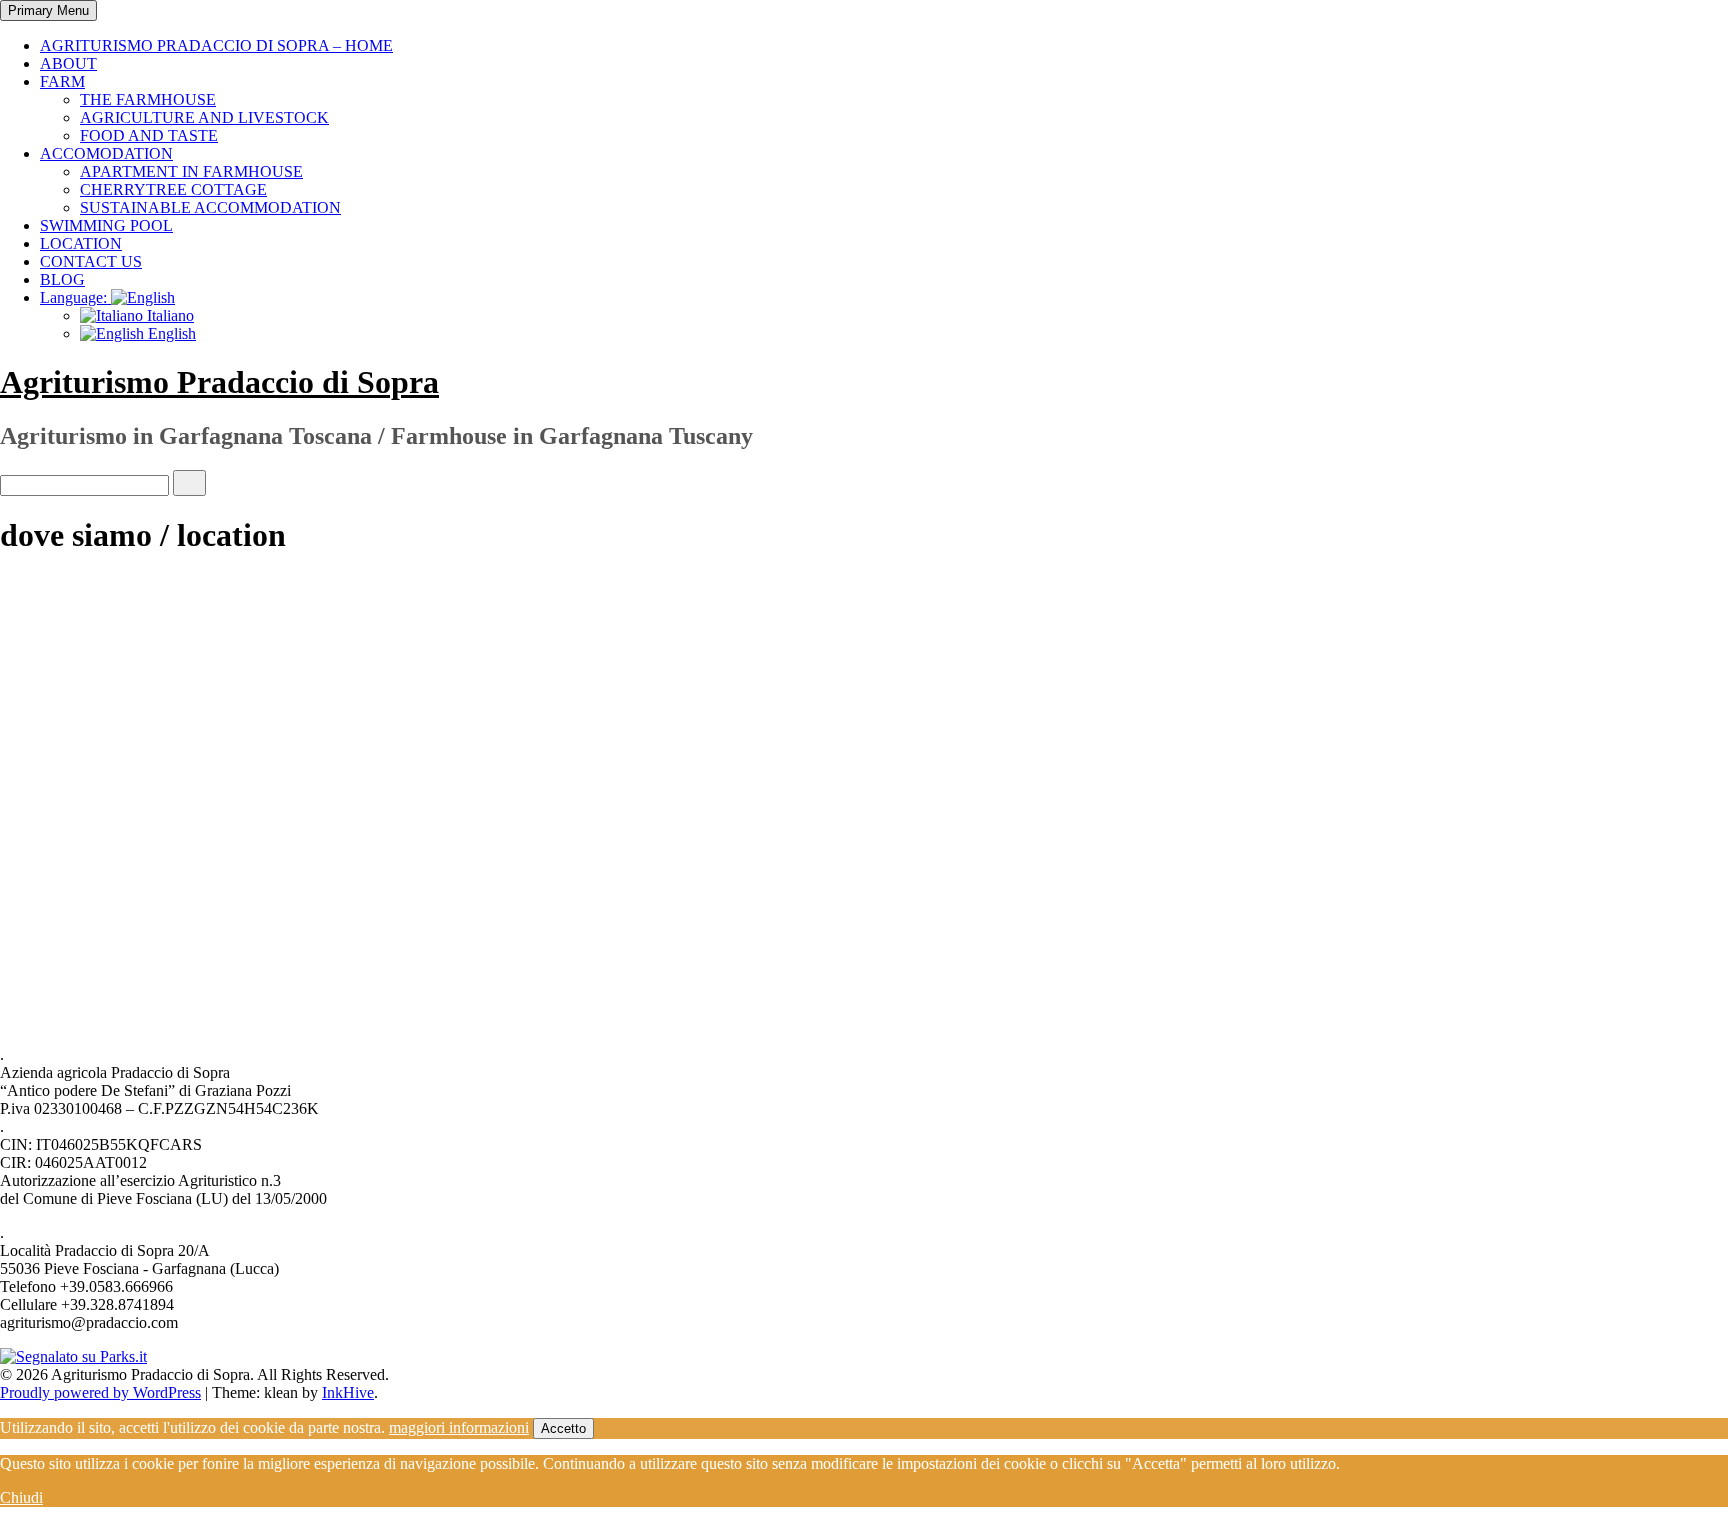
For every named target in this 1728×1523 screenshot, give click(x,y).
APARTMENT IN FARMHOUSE (191, 171)
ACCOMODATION (106, 153)
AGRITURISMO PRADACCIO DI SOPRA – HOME (216, 45)
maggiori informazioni (459, 1427)
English (170, 333)
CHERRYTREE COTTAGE (173, 189)
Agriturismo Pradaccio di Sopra (219, 382)
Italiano (168, 315)
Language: (75, 297)
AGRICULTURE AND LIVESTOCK (204, 117)
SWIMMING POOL (106, 225)
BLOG (62, 279)
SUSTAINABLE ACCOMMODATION (210, 207)
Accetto (563, 1428)
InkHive (348, 1392)
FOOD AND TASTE (149, 135)
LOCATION (81, 243)
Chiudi (21, 1497)
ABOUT (68, 63)
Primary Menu (48, 10)
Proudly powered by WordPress (100, 1392)
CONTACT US (91, 261)
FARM (62, 81)
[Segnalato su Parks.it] (73, 1356)
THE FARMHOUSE (148, 99)
